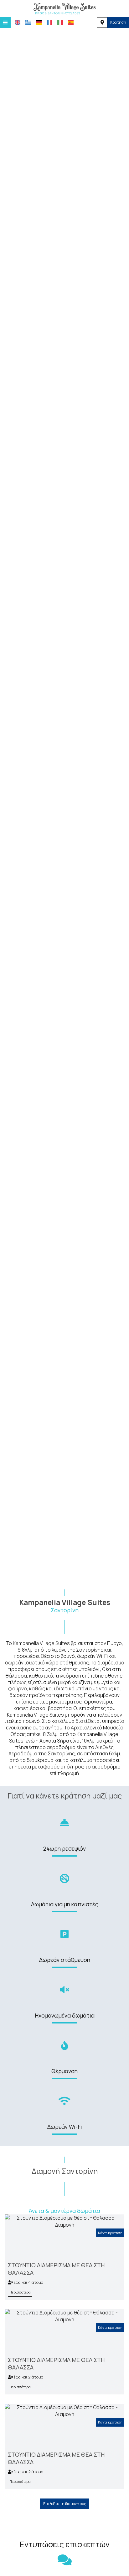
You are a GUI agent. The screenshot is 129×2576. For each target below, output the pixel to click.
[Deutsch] (39, 22)
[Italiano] (60, 22)
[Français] (49, 22)
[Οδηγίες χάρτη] (102, 23)
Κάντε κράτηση (110, 2233)
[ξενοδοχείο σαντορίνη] (64, 8)
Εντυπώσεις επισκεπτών (65, 2544)
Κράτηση (118, 22)
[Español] (71, 22)
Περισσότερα (20, 2292)
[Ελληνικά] (28, 22)
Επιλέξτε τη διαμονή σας (65, 2504)
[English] (18, 22)
